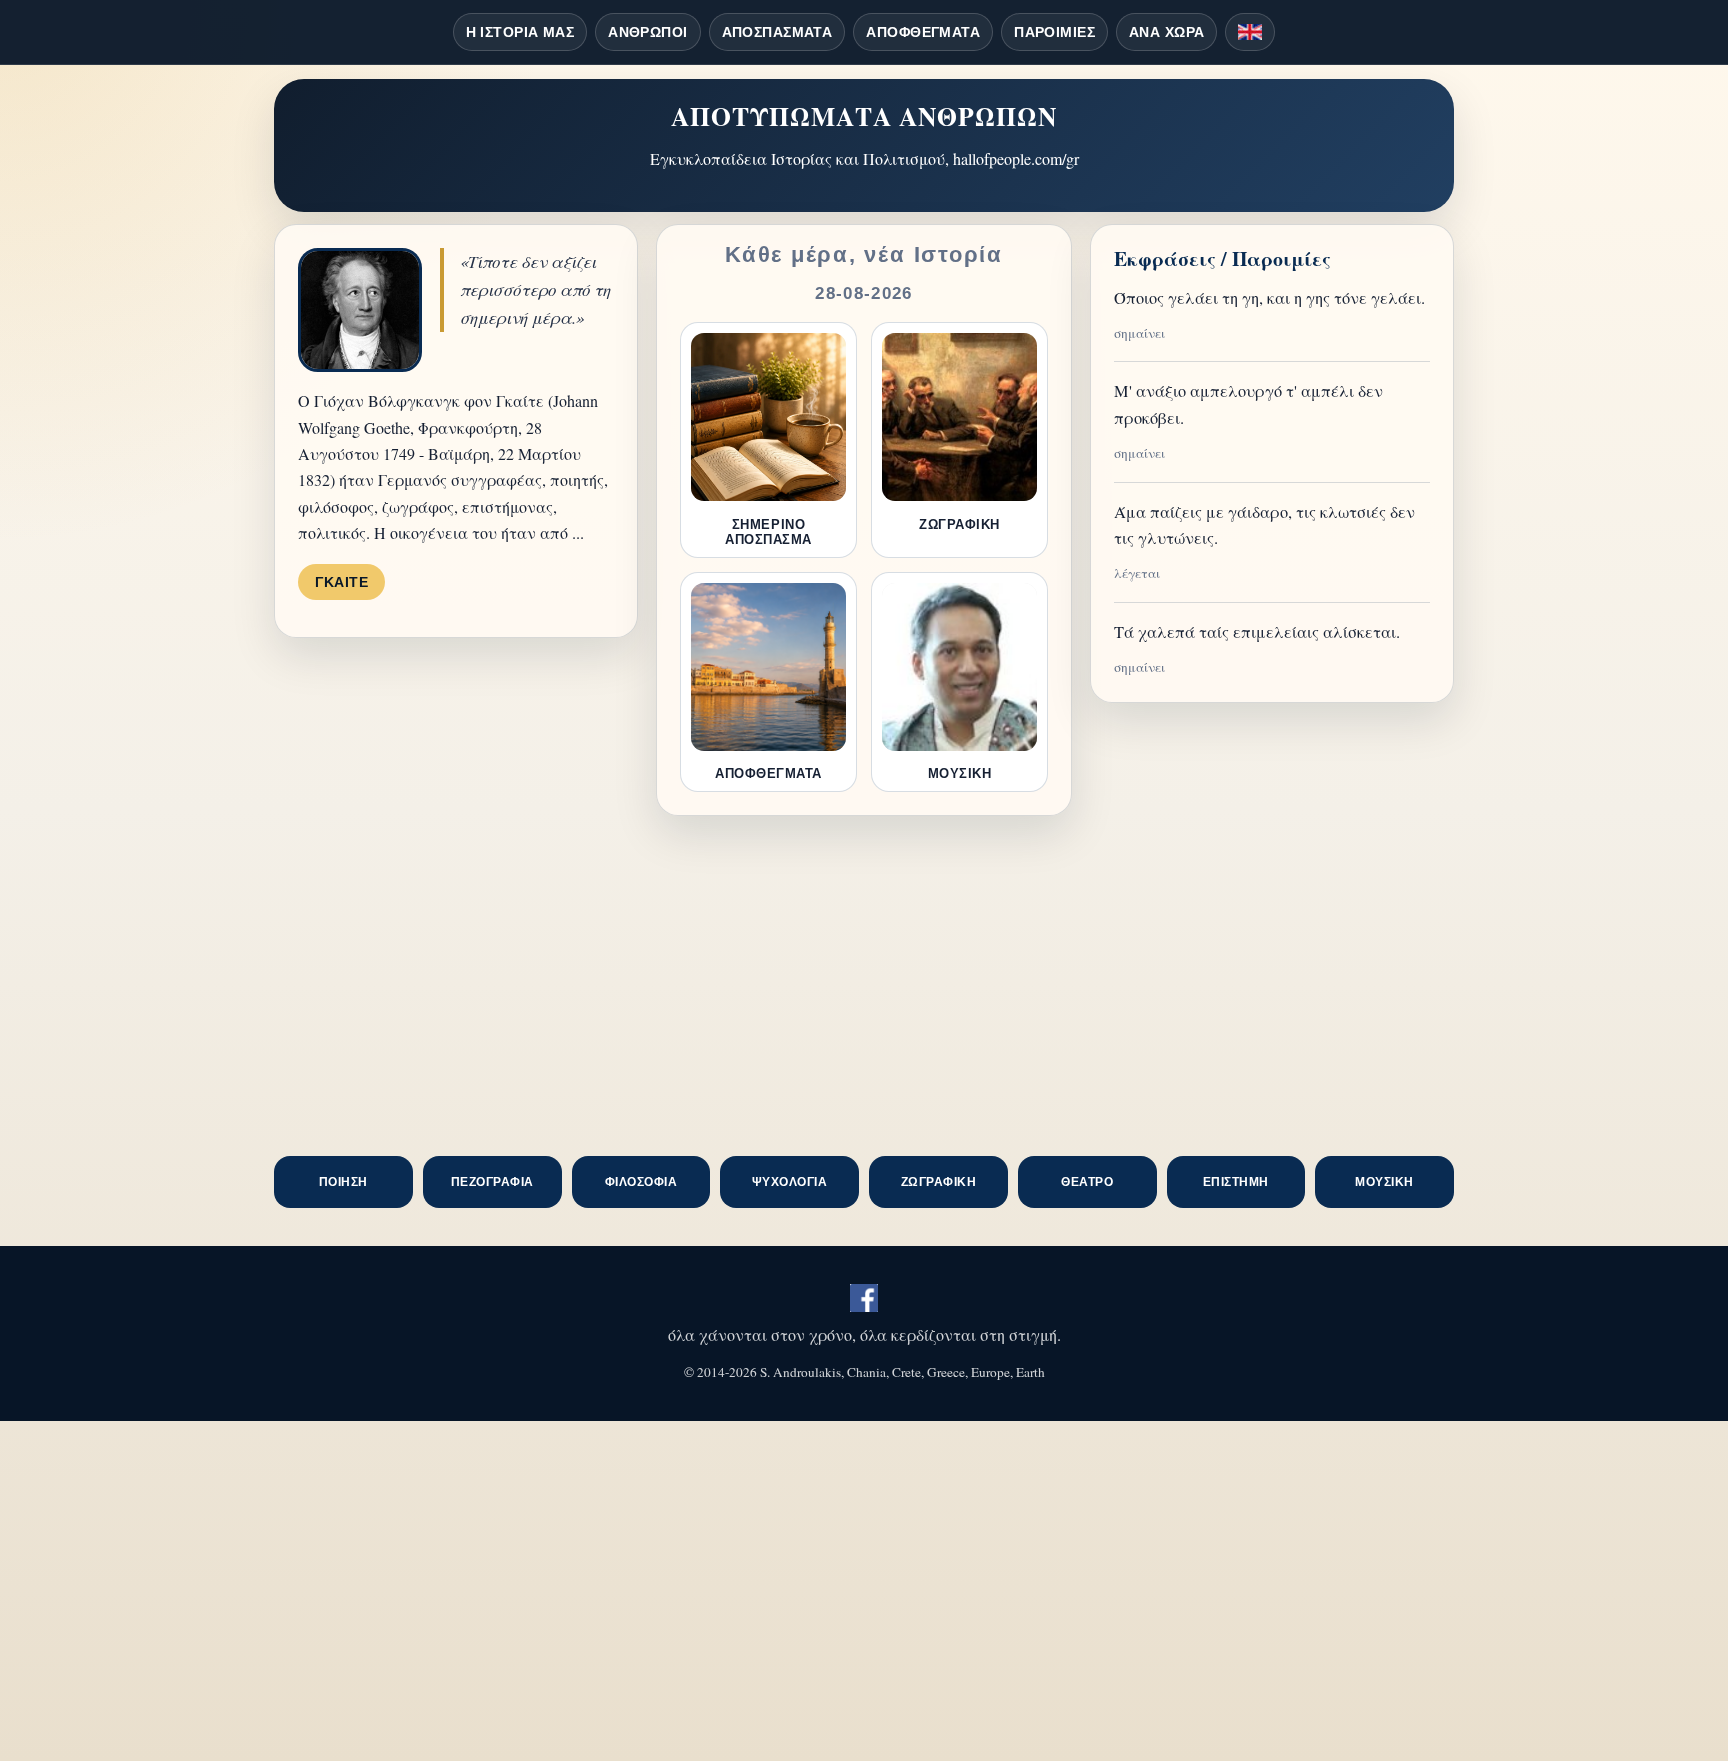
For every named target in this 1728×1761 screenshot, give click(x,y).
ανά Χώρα (1166, 32)
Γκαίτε (341, 582)
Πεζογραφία (492, 1182)
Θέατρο (1087, 1182)
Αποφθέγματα (923, 32)
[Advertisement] (864, 986)
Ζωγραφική (938, 1182)
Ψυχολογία (789, 1182)
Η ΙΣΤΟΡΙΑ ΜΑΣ (520, 32)
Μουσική (1384, 1182)
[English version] (1250, 32)
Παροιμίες (1054, 32)
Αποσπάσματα (777, 32)
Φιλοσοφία (641, 1182)
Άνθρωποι (647, 32)
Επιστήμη (1236, 1182)
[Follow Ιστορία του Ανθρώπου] (864, 1298)
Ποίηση (343, 1182)
